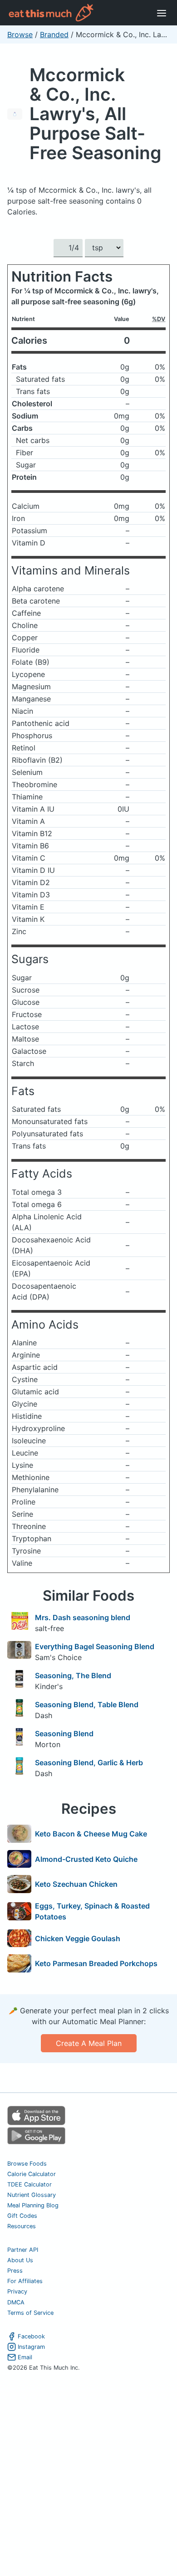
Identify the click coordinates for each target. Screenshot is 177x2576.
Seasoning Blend (64, 1734)
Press (15, 2271)
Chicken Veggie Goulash (78, 1938)
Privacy (17, 2291)
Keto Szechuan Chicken (76, 1884)
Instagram (31, 2347)
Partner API (23, 2250)
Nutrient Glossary (32, 2195)
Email (25, 2357)
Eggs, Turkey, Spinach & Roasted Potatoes (92, 1911)
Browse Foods (27, 2164)
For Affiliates (25, 2281)
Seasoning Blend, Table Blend (87, 1704)
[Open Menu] (162, 13)
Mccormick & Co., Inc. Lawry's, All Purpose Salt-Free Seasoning (95, 114)
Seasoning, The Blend (73, 1675)
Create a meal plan (89, 2043)
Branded (54, 34)
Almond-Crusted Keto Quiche (86, 1859)
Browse (20, 34)
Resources (22, 2226)
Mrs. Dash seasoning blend (83, 1617)
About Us (20, 2260)
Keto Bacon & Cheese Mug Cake (91, 1834)
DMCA (16, 2302)
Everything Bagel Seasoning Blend (95, 1646)
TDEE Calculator (29, 2184)
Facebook (31, 2336)
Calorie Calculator (32, 2174)
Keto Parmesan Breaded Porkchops (96, 1963)
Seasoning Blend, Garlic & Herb (89, 1763)
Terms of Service (30, 2313)
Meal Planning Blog (33, 2205)
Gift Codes (22, 2216)
